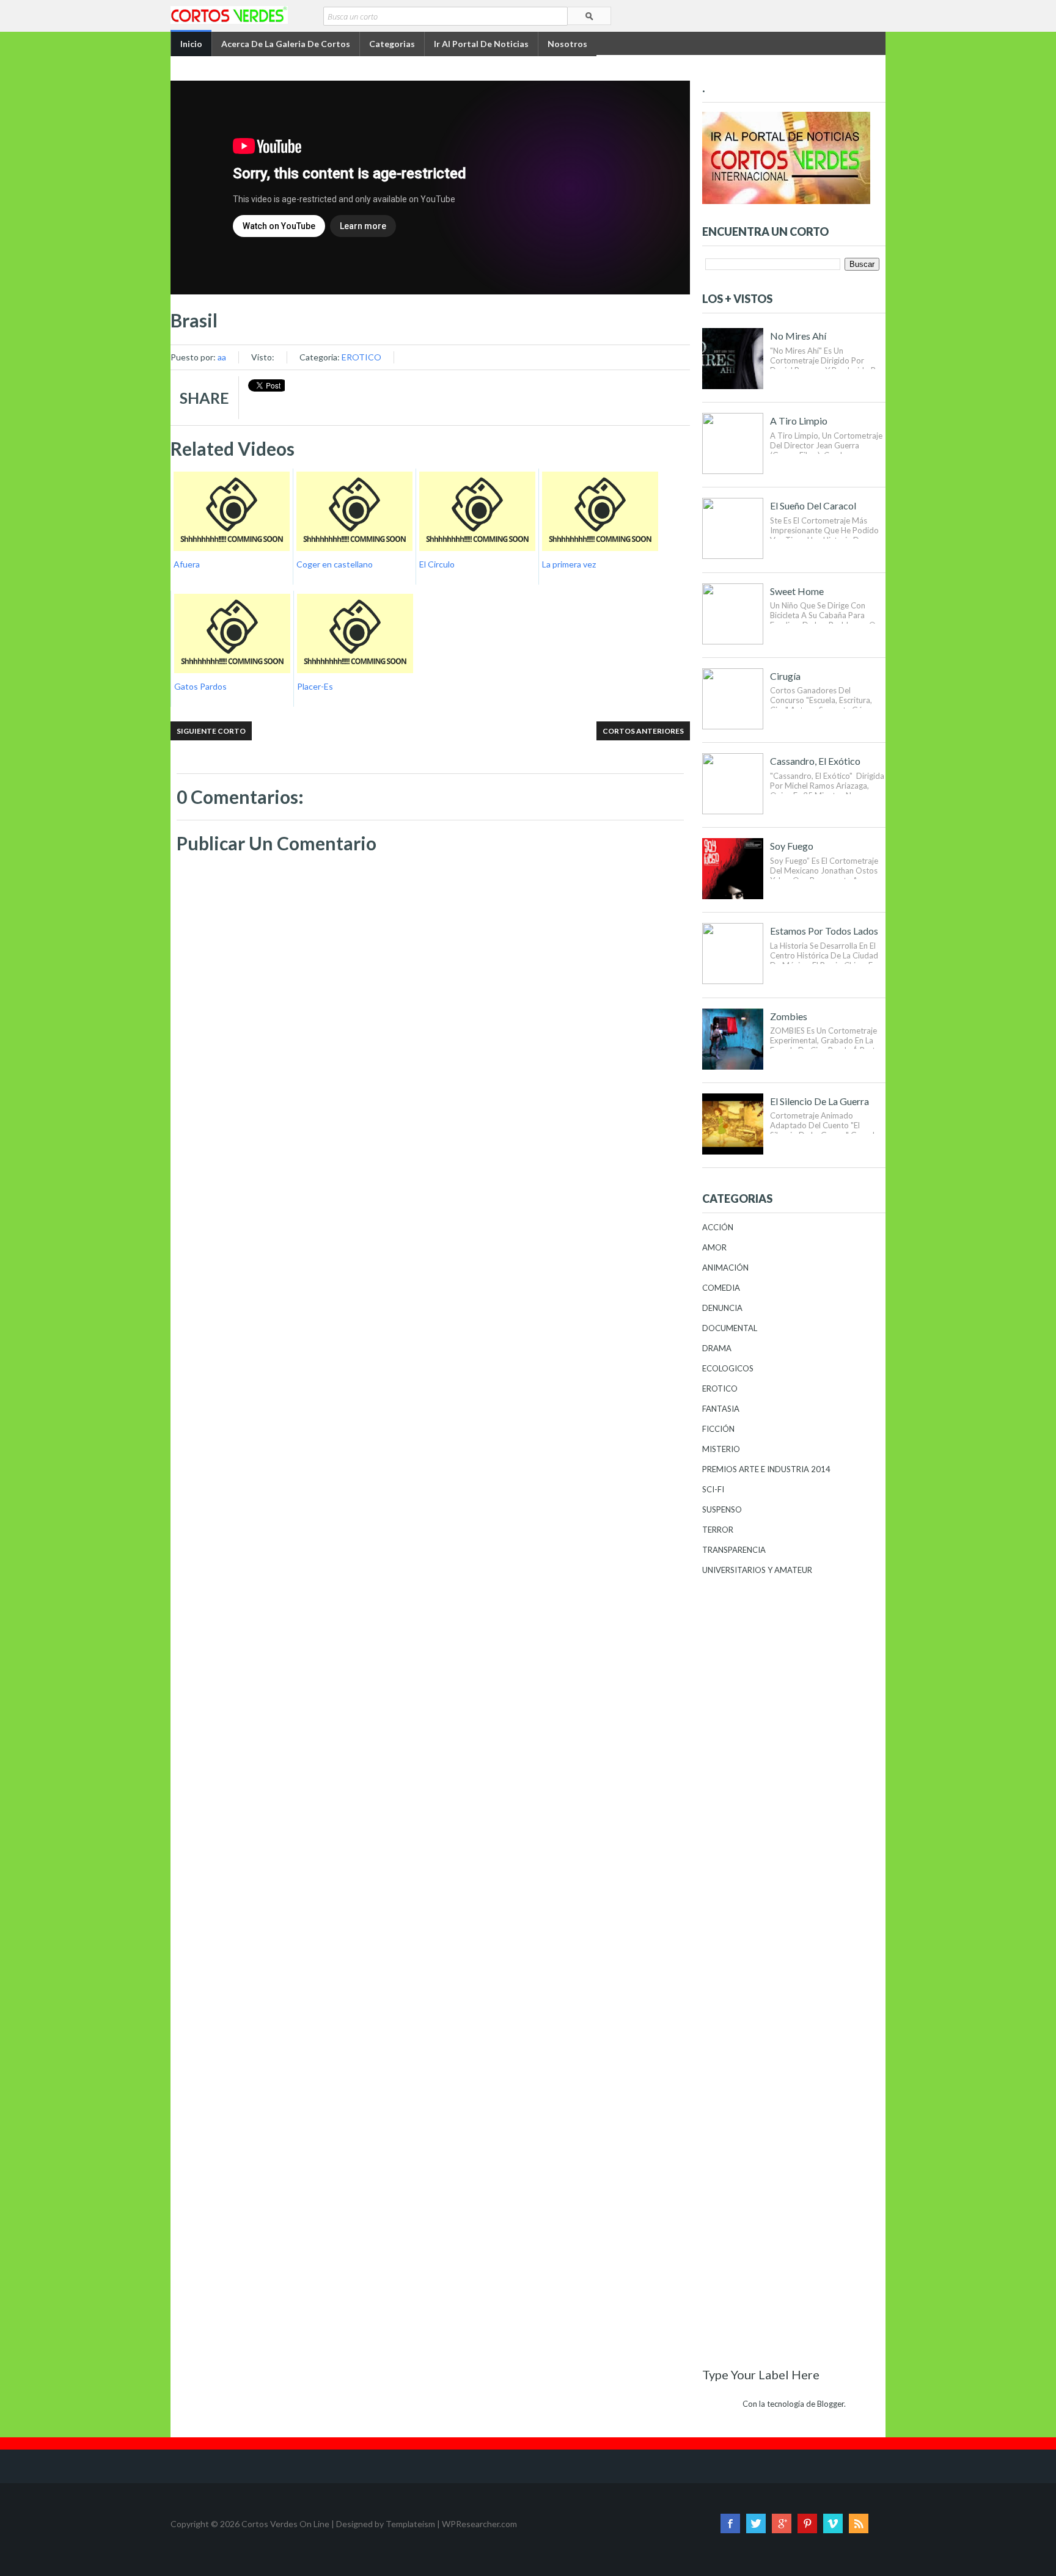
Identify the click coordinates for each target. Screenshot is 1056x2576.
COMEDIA (721, 1288)
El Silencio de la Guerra (820, 1101)
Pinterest (807, 2523)
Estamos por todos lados (824, 931)
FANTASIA (721, 1409)
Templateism (410, 2524)
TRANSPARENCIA (734, 1550)
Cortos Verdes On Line (285, 2524)
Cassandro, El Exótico (815, 761)
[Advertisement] (430, 1198)
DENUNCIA (722, 1308)
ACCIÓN (718, 1227)
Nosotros (567, 44)
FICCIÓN (718, 1429)
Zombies (789, 1016)
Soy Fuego (792, 846)
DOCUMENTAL (730, 1328)
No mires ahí (798, 336)
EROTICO (361, 357)
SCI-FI (713, 1489)
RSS (859, 2523)
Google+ (782, 2523)
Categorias (392, 44)
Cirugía (785, 676)
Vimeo (833, 2523)
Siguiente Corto (211, 731)
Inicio (191, 44)
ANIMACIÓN (725, 1268)
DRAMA (717, 1348)
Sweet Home (797, 591)
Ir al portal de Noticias (481, 44)
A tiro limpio (799, 421)
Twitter (756, 2523)
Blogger (831, 2404)
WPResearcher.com (479, 2524)
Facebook (730, 2523)
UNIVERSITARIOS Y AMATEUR (757, 1570)
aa (222, 357)
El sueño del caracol (813, 505)
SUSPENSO (722, 1509)
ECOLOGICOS (728, 1368)
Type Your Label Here (761, 2374)
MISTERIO (721, 1449)
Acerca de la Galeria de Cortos (286, 44)
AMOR (714, 1247)
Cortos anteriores (643, 731)
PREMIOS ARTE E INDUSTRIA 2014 (766, 1469)
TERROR (718, 1530)
